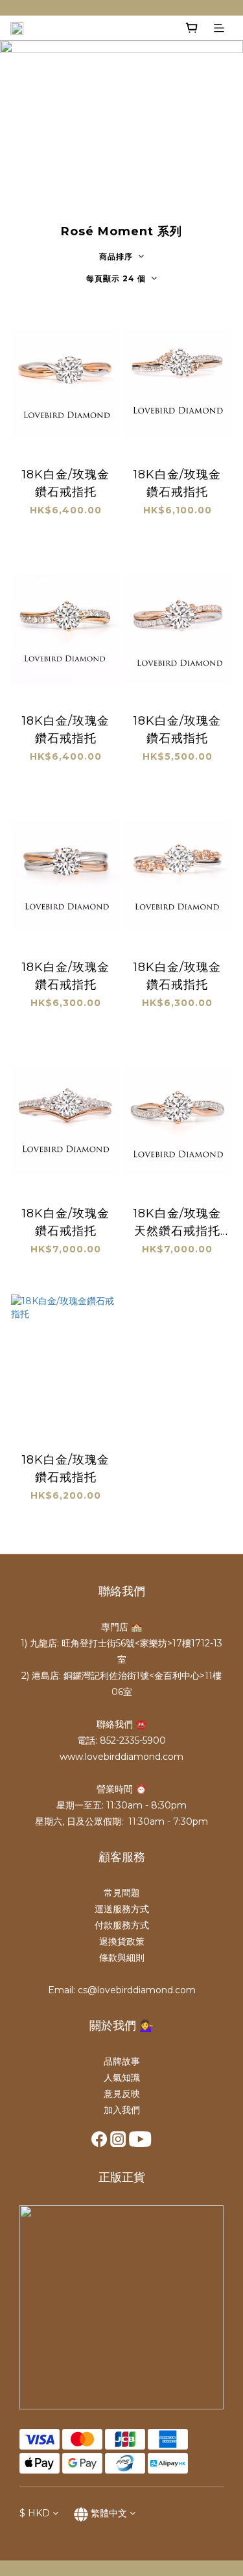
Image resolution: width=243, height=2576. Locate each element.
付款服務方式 (122, 1925)
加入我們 (122, 2110)
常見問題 (122, 1893)
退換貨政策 (122, 1941)
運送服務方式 (122, 1909)
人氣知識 (122, 2078)
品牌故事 (122, 2061)
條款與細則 (122, 1958)
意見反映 (122, 2094)
